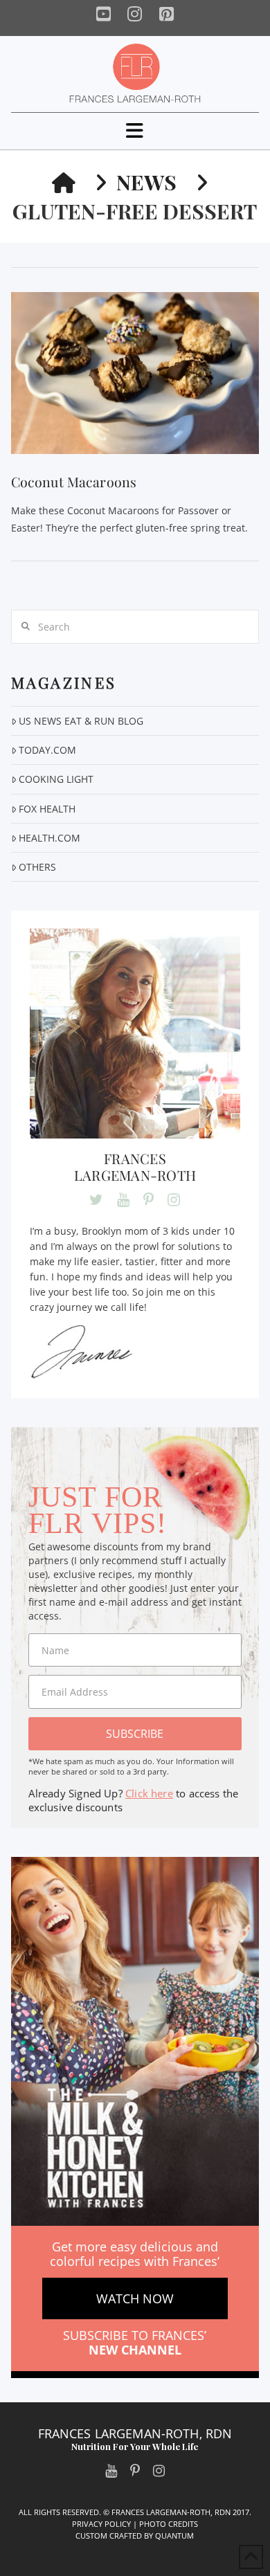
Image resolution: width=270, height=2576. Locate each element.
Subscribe (135, 1734)
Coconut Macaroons (74, 482)
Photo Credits (169, 2524)
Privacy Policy (101, 2524)
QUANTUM (174, 2536)
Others (37, 867)
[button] (135, 130)
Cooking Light (56, 779)
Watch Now (135, 2298)
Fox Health (47, 809)
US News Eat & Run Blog (81, 721)
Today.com (47, 750)
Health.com (49, 838)
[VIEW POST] (135, 373)
